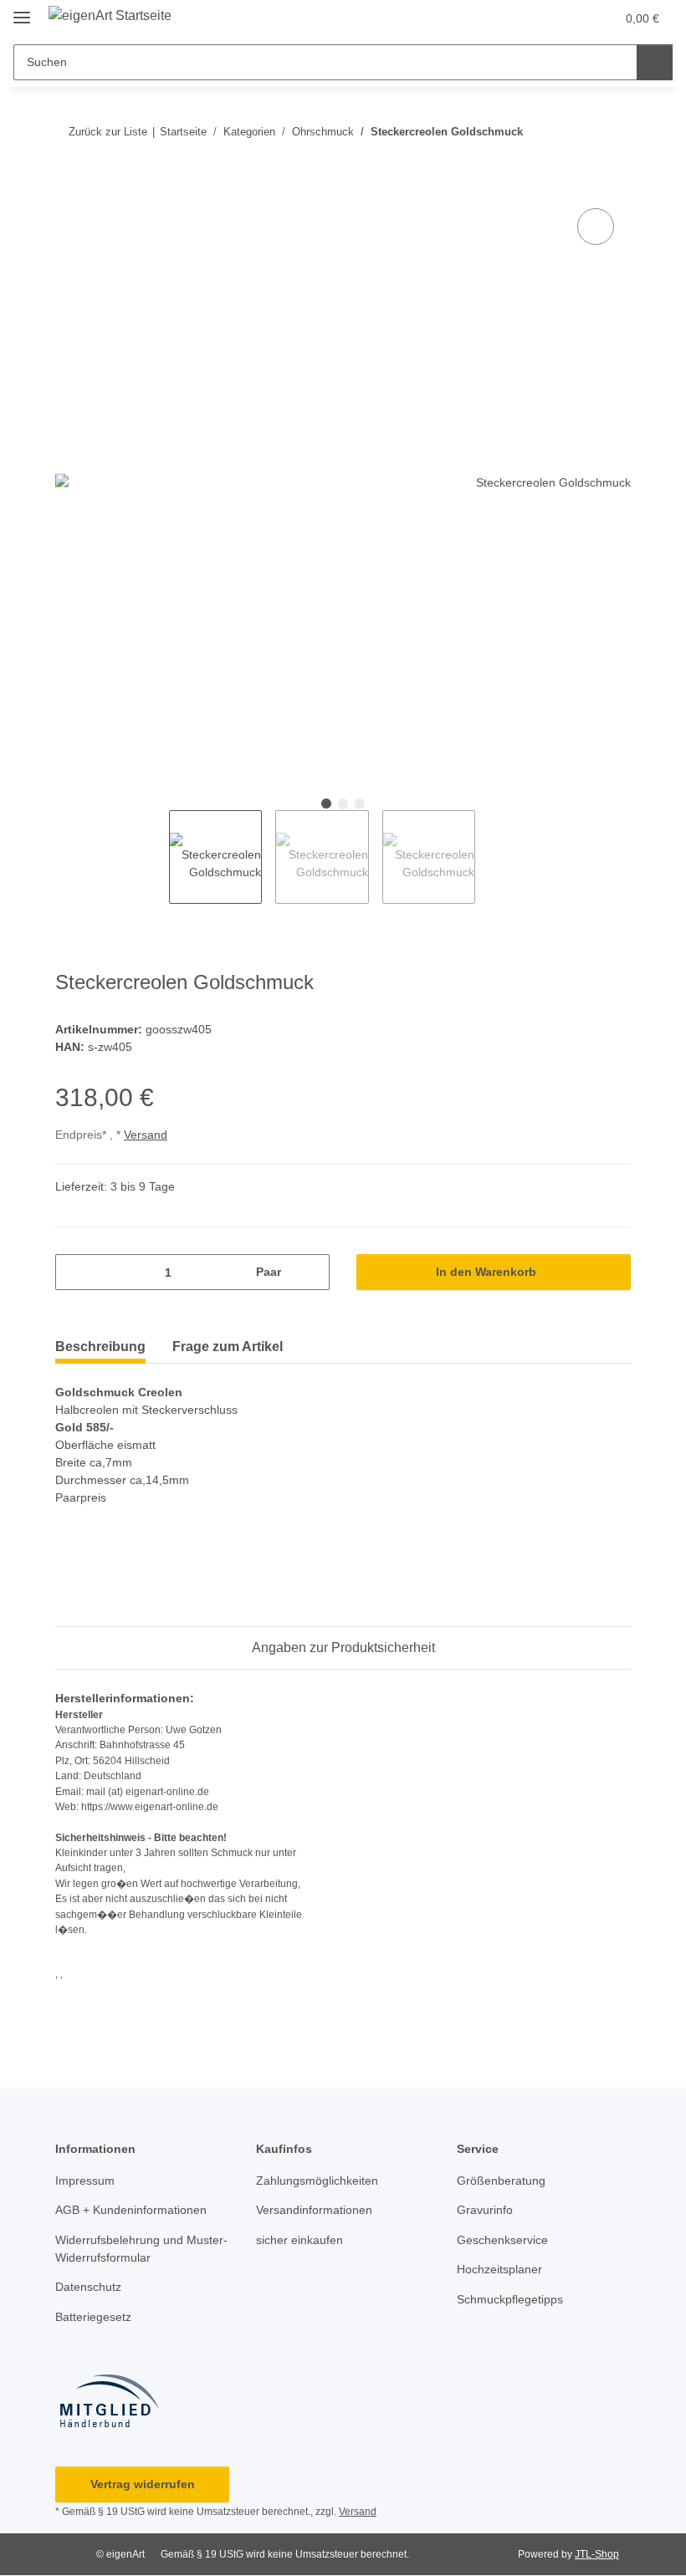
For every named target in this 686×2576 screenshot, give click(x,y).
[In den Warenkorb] (69, 186)
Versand (146, 1135)
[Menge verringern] (74, 1272)
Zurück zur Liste (108, 132)
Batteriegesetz (93, 2317)
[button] (567, 18)
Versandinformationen (314, 2210)
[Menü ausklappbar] (22, 10)
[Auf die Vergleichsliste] (596, 227)
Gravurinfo (485, 2210)
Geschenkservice (502, 2240)
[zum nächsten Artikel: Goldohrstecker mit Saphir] (613, 132)
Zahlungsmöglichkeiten (317, 2181)
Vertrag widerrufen (143, 2484)
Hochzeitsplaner (499, 2269)
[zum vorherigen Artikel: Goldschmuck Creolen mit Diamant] (577, 132)
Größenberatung (501, 2181)
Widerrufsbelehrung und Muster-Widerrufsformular (141, 2249)
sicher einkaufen (299, 2240)
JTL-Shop (597, 2554)
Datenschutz (88, 2287)
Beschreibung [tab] (100, 1347)
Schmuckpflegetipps (510, 2299)
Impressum (85, 2181)
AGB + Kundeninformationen (131, 2210)
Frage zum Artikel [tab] (228, 1347)
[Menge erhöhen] (311, 1272)
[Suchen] (655, 62)
